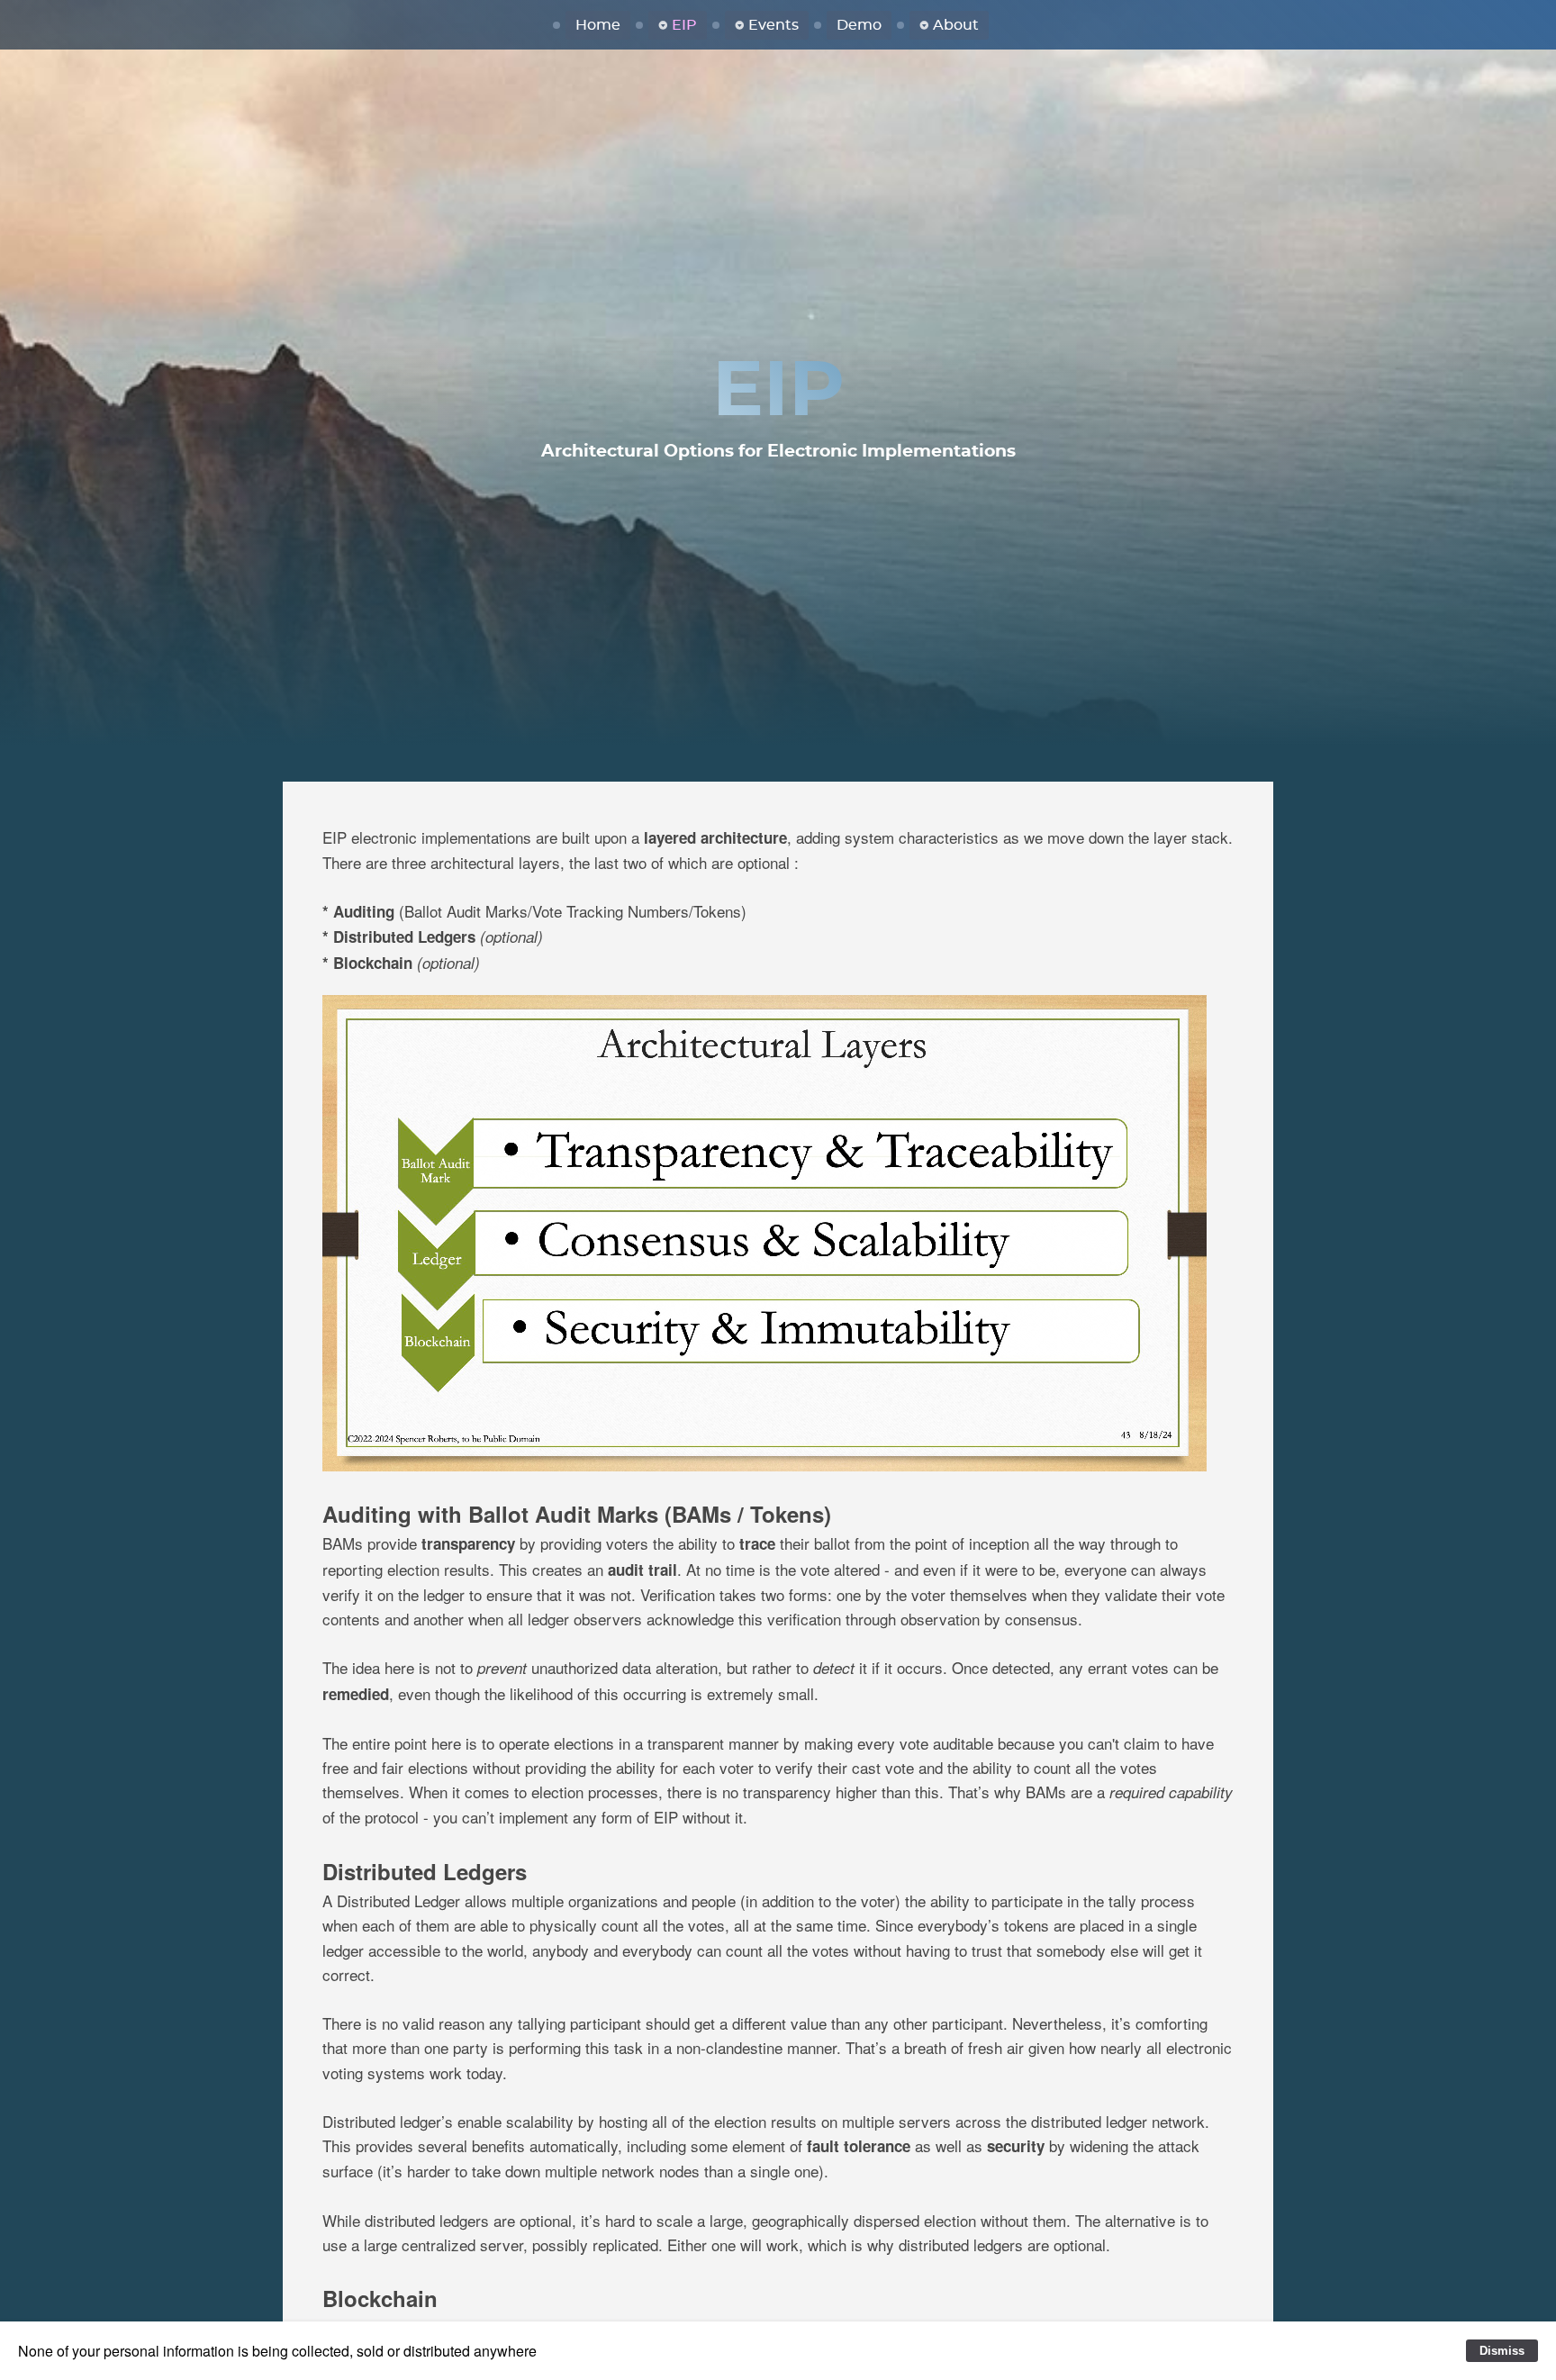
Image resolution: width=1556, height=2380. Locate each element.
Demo (859, 25)
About (956, 25)
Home (598, 25)
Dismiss (1502, 2351)
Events (773, 25)
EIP (684, 25)
